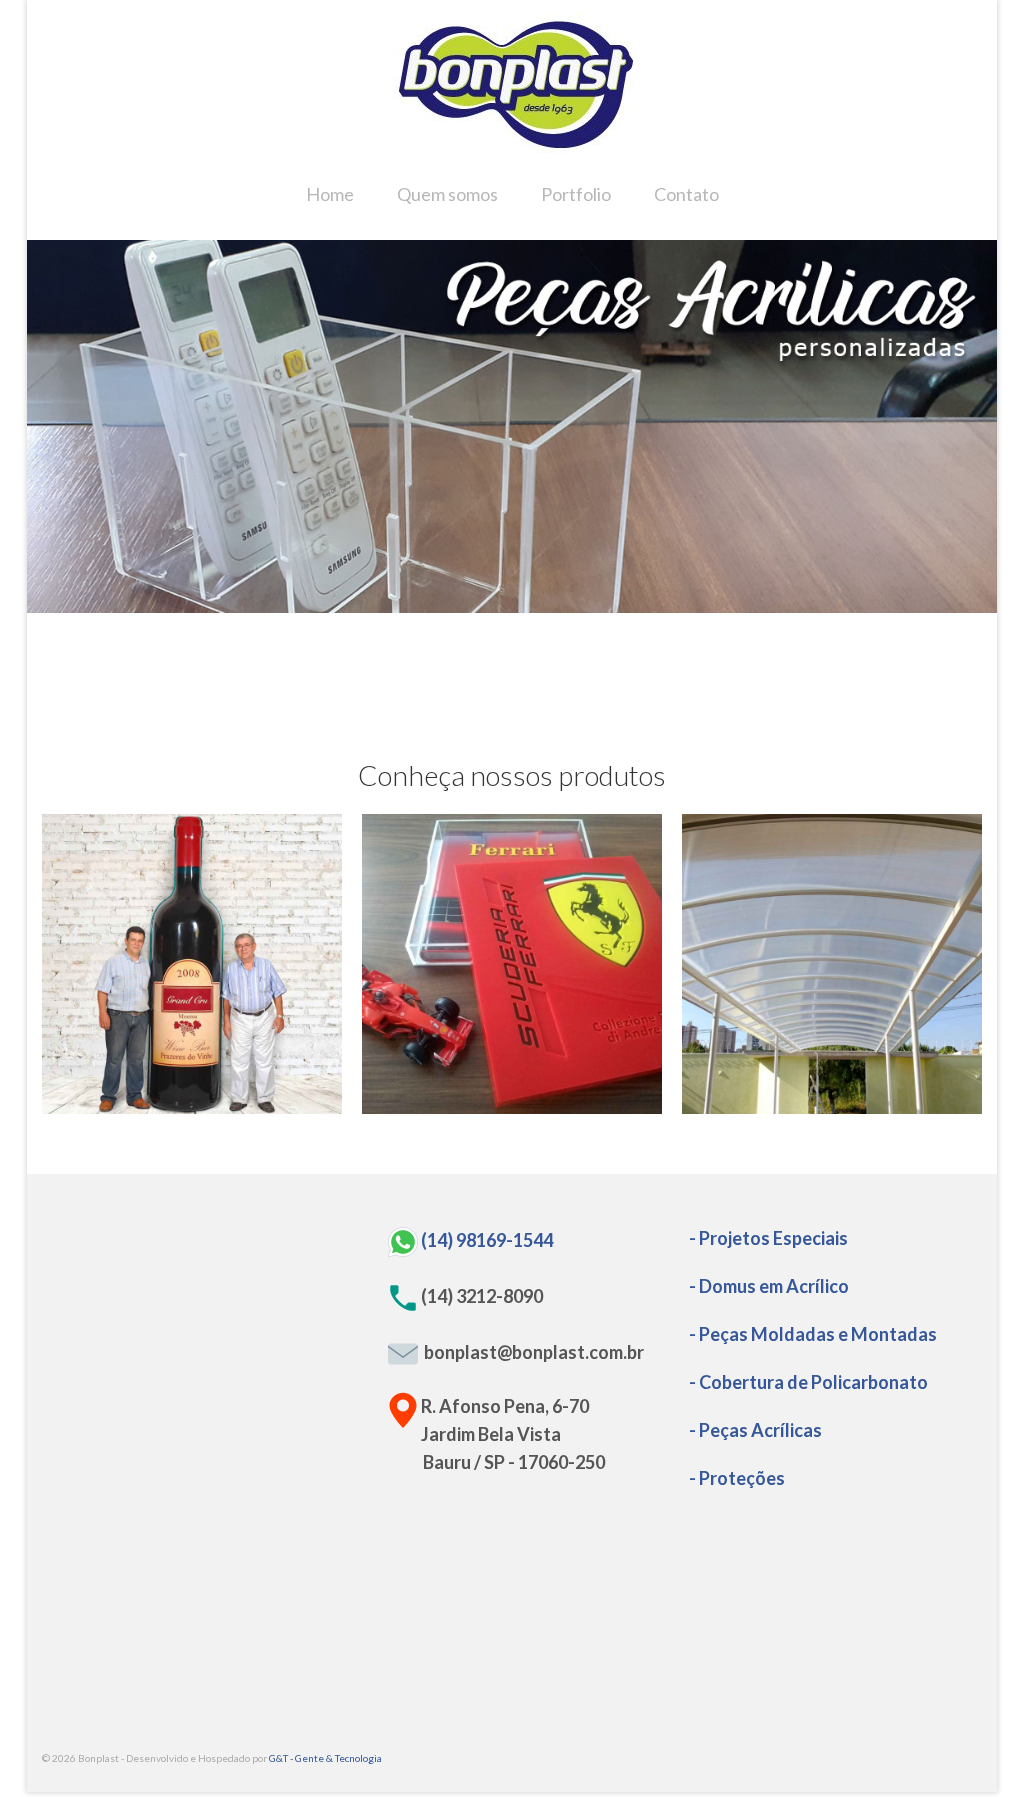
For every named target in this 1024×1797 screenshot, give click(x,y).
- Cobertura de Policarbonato (808, 1382)
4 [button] (524, 603)
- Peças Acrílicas (755, 1430)
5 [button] (548, 603)
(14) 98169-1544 (487, 1239)
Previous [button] (54, 426)
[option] (512, 426)
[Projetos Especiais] (192, 964)
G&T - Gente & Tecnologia (325, 1758)
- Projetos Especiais (768, 1238)
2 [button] (476, 603)
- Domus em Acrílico (769, 1286)
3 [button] (500, 603)
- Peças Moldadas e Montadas (813, 1334)
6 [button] (572, 603)
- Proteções (737, 1478)
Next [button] (969, 426)
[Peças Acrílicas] (512, 964)
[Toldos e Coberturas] (832, 964)
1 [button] (452, 603)
